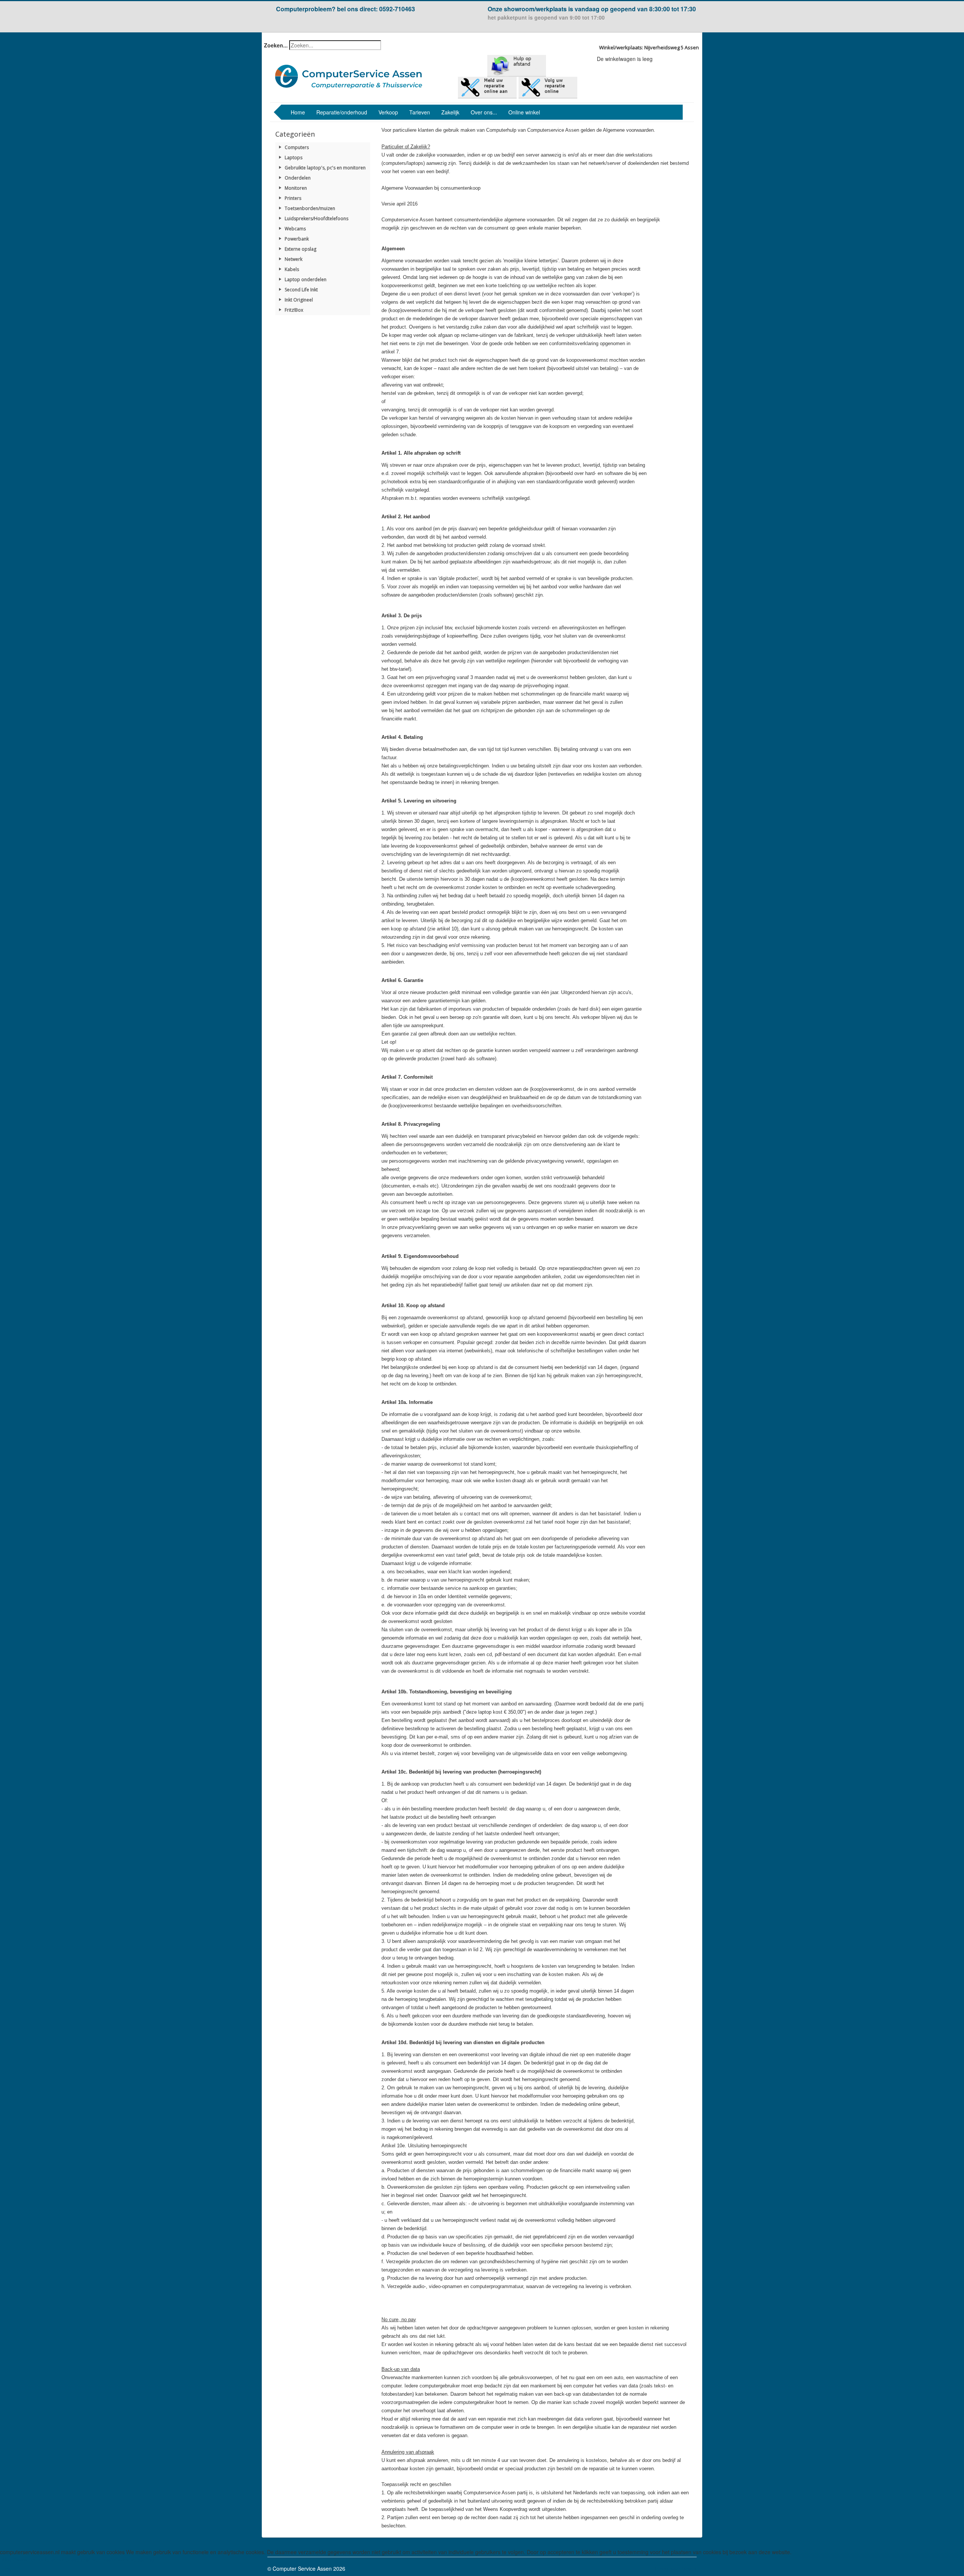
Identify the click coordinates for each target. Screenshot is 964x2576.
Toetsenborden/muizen (310, 208)
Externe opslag (300, 249)
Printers (293, 198)
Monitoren (296, 188)
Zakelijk (450, 112)
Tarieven (420, 112)
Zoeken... (276, 45)
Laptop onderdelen (306, 279)
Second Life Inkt (301, 290)
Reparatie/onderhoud (342, 112)
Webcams (295, 229)
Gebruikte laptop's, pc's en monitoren (325, 168)
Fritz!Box (294, 310)
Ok (8, 2570)
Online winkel (524, 112)
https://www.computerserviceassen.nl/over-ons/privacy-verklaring (77, 2559)
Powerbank (297, 239)
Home (298, 112)
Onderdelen (298, 178)
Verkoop (388, 112)
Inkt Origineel (299, 300)
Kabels (292, 269)
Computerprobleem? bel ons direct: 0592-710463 (345, 9)
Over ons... (484, 112)
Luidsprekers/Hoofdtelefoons (317, 218)
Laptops (294, 158)
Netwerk (294, 259)
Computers (297, 147)
